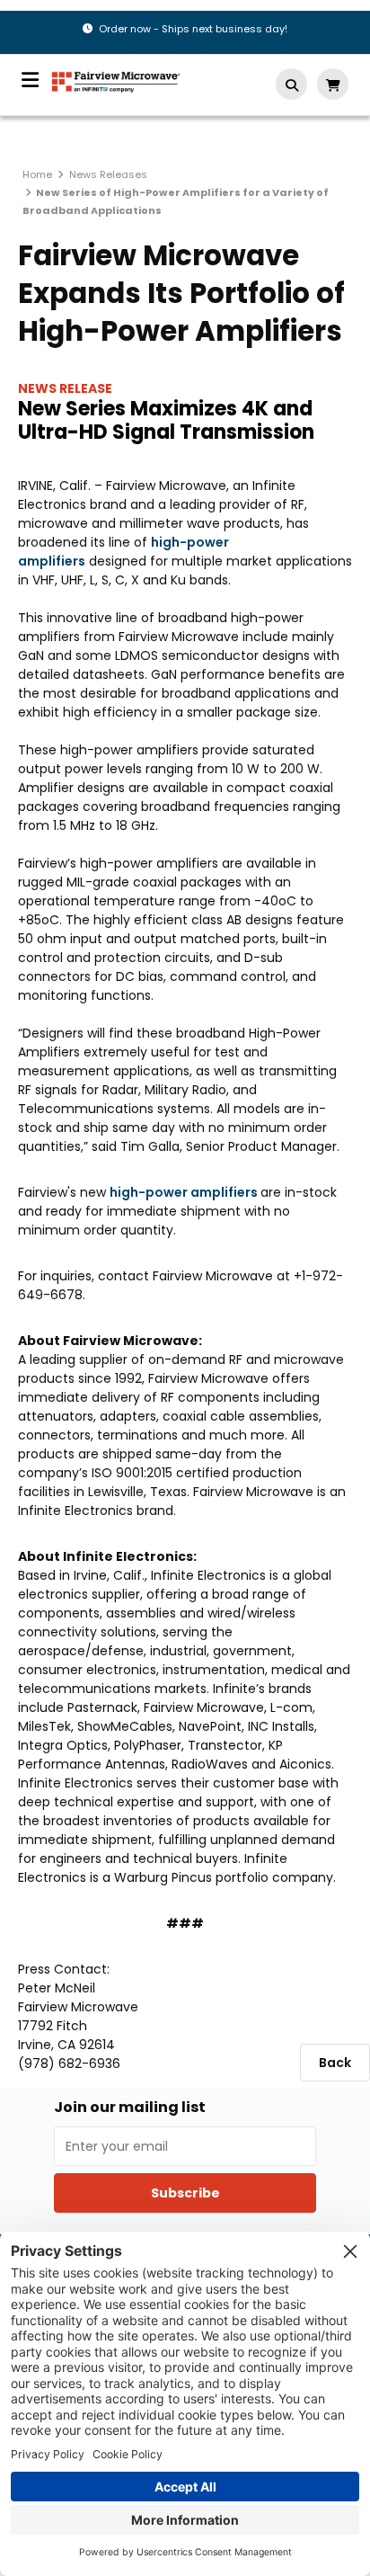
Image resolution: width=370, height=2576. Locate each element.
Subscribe (185, 2193)
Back (335, 2063)
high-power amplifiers (185, 1192)
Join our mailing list (130, 2108)
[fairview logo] (116, 80)
